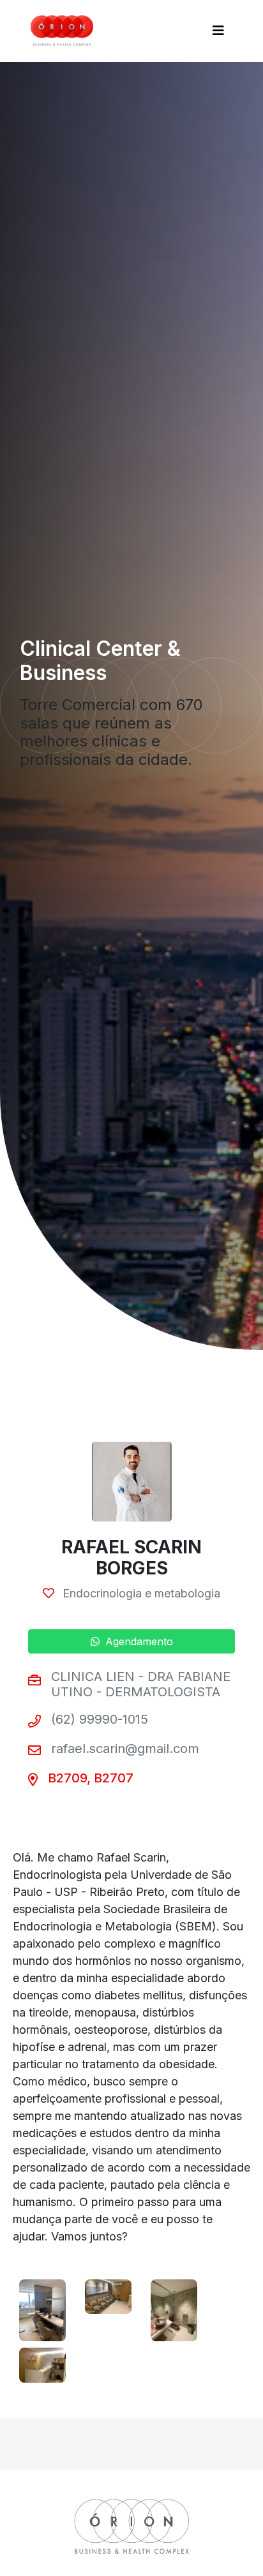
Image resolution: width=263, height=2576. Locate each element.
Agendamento (138, 1641)
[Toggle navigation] (218, 31)
